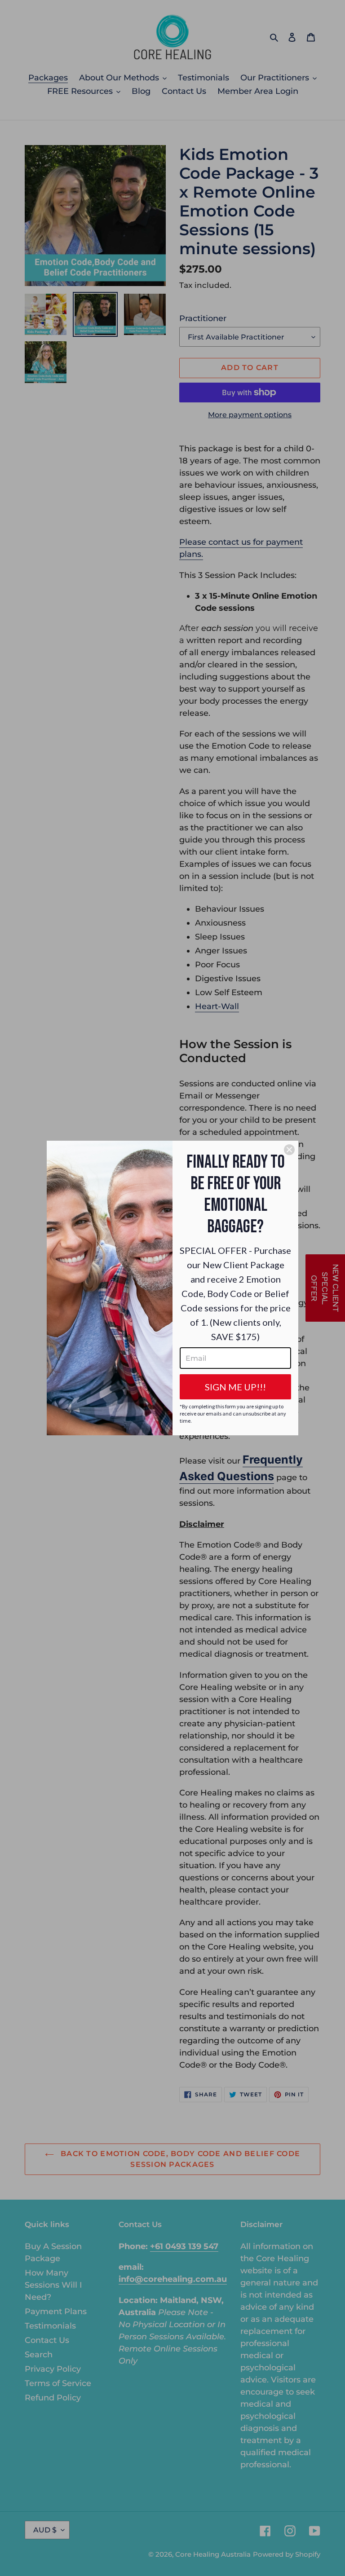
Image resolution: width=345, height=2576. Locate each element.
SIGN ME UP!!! (235, 1387)
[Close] (289, 1150)
